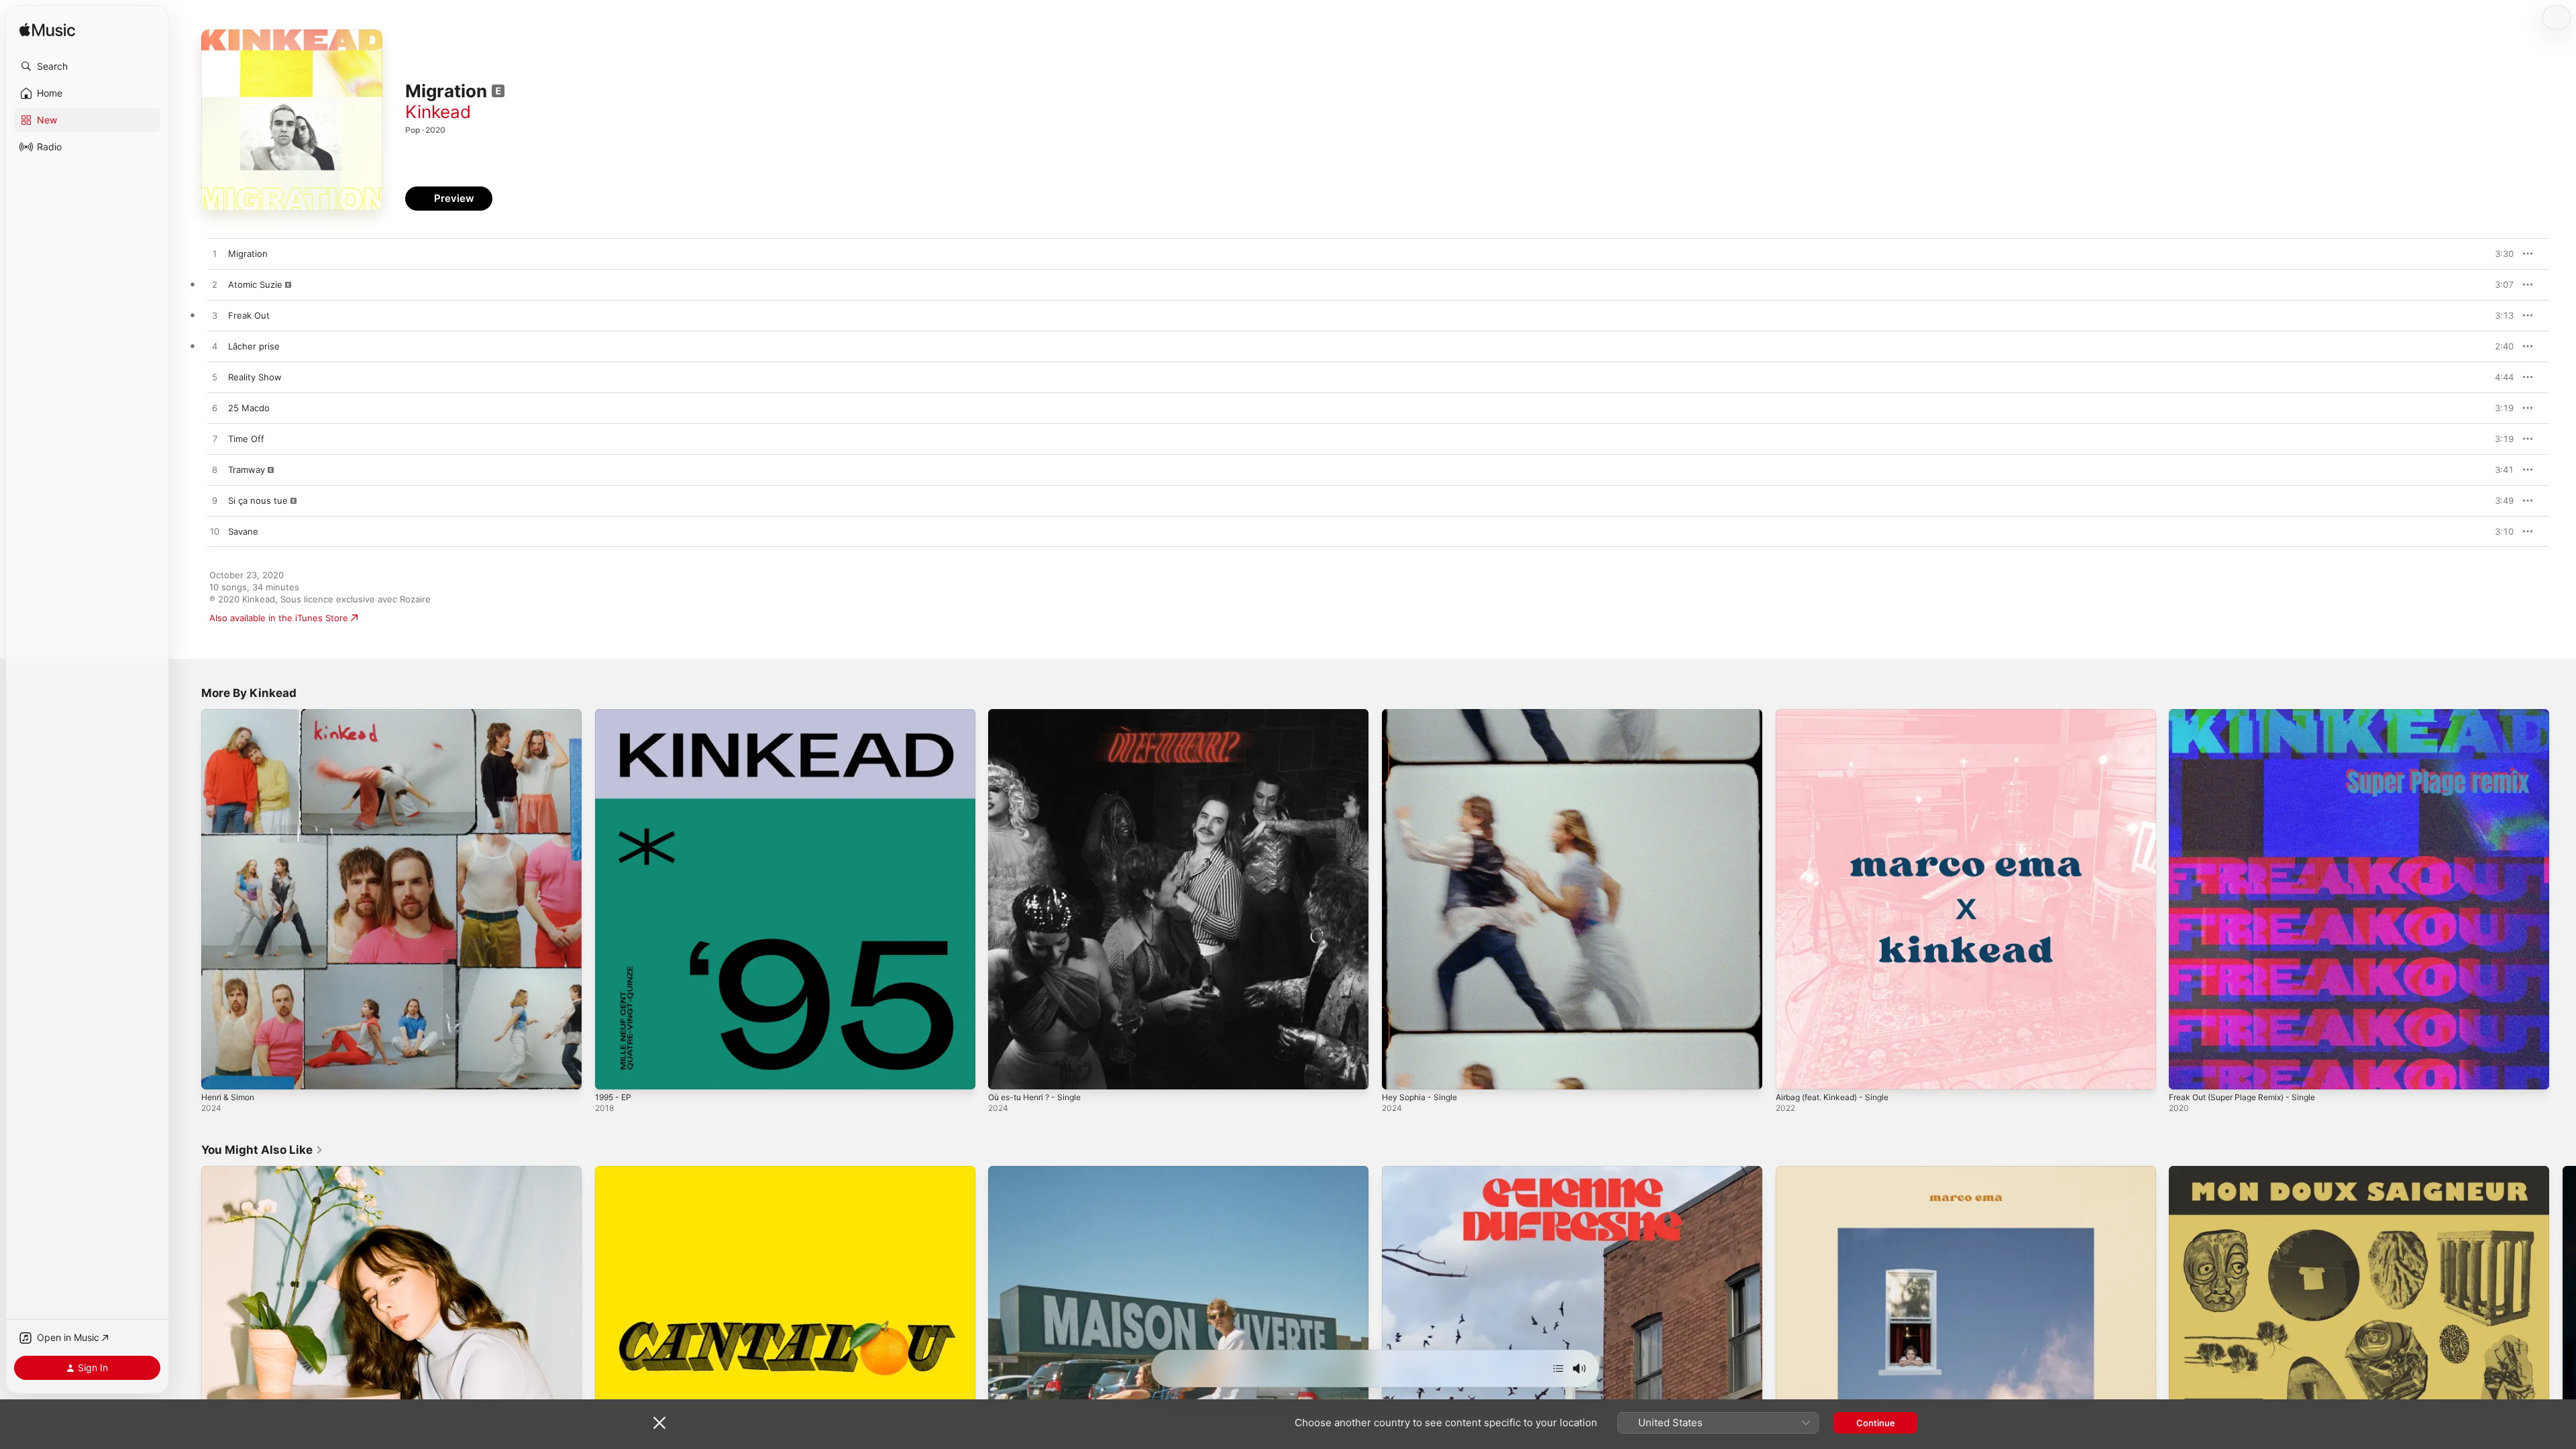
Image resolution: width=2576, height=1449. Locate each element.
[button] (87, 66)
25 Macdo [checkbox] (249, 408)
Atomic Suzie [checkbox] (255, 284)
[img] (47, 31)
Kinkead (438, 112)
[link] (262, 1150)
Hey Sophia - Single (1423, 714)
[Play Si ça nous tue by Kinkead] (215, 501)
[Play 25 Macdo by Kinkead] (215, 409)
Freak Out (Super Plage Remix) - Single (2251, 714)
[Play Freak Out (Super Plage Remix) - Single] (2186, 1073)
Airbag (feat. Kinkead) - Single (1839, 714)
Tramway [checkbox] (247, 470)
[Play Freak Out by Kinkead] (215, 316)
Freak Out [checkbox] (249, 315)
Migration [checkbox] (248, 254)
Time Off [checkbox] (246, 439)
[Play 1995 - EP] (612, 1073)
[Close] (659, 1423)
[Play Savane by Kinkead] (215, 532)
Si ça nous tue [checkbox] (258, 500)
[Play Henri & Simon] (218, 1073)
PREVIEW (2499, 254)
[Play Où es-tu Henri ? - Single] (1005, 1073)
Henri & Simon (231, 714)
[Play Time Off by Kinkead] (215, 439)
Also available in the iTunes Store (279, 618)
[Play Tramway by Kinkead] (215, 470)
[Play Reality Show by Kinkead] (215, 378)
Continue (1876, 1423)
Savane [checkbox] (243, 531)
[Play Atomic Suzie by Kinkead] (215, 285)
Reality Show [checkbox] (255, 377)
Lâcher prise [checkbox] (254, 346)
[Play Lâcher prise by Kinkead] (215, 347)
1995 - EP (615, 714)
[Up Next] (1558, 1368)
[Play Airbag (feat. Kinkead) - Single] (1792, 1073)
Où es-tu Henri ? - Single (1041, 714)
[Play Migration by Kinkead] (215, 254)
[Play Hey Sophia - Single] (1399, 1073)
